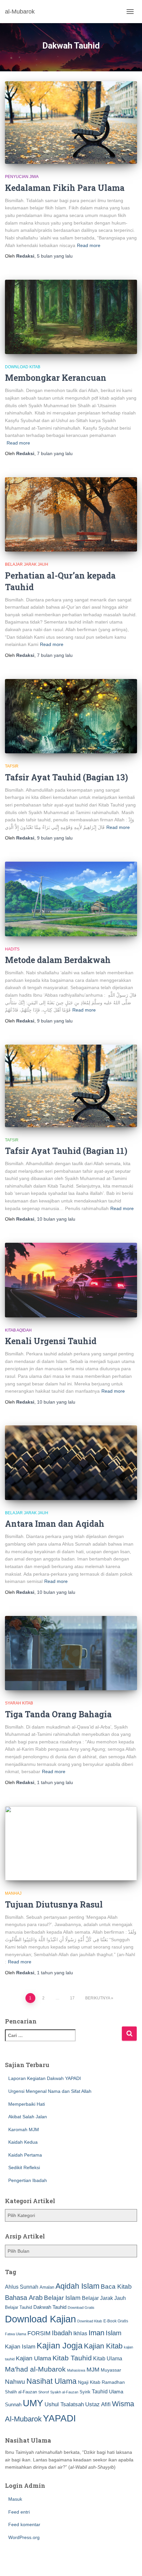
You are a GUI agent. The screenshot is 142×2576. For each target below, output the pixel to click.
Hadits (12, 949)
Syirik (85, 2392)
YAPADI (59, 2418)
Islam (114, 2333)
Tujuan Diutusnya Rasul (54, 1904)
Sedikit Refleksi (24, 2167)
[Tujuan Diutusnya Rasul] (71, 1843)
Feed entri (19, 2512)
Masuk (15, 2499)
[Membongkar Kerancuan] (71, 317)
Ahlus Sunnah (22, 2287)
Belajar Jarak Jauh (27, 564)
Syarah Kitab (19, 1703)
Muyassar (111, 2370)
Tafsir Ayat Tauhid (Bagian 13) (67, 777)
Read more (89, 245)
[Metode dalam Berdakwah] (71, 899)
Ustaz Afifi (98, 2404)
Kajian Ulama (34, 2358)
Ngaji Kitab (89, 2382)
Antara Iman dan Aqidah (55, 1524)
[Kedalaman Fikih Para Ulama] (71, 123)
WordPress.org (24, 2537)
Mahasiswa (76, 2370)
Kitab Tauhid (72, 2358)
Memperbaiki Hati (27, 2104)
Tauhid (100, 2391)
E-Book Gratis (116, 2321)
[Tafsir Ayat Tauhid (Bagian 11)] (71, 1086)
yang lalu (55, 256)
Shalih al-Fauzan (21, 2392)
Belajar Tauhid (18, 2307)
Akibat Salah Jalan (28, 2117)
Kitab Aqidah (18, 1330)
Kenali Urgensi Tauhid (51, 1341)
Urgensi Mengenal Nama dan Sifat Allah (50, 2091)
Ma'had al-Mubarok (35, 2369)
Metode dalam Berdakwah (58, 960)
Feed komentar (24, 2524)
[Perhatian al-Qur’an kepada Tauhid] (71, 514)
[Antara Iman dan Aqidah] (71, 1463)
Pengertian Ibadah (28, 2180)
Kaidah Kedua (23, 2142)
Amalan (47, 2287)
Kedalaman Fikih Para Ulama (65, 188)
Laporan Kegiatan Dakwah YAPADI (45, 2078)
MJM (93, 2370)
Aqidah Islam (77, 2286)
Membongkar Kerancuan (56, 378)
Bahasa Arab (24, 2298)
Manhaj (13, 1893)
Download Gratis (81, 2308)
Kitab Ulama (108, 2358)
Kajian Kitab (103, 2346)
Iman (96, 2333)
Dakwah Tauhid (50, 2307)
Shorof (44, 2392)
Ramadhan (113, 2382)
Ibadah (62, 2333)
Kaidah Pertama (25, 2155)
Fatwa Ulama (16, 2334)
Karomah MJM (24, 2129)
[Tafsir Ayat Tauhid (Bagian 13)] (71, 716)
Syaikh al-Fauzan (64, 2392)
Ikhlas (80, 2333)
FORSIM (39, 2333)
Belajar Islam (62, 2298)
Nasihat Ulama (52, 2381)
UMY (33, 2403)
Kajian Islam (20, 2346)
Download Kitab (23, 367)
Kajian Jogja (60, 2345)
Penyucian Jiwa (22, 177)
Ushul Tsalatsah (64, 2404)
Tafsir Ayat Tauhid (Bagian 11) (66, 1151)
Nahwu (15, 2382)
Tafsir (12, 766)
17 (72, 1998)
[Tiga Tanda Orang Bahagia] (71, 1653)
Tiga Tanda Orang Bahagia (58, 1714)
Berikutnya (98, 1998)
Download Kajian (40, 2319)
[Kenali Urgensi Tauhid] (71, 1280)
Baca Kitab (116, 2287)
